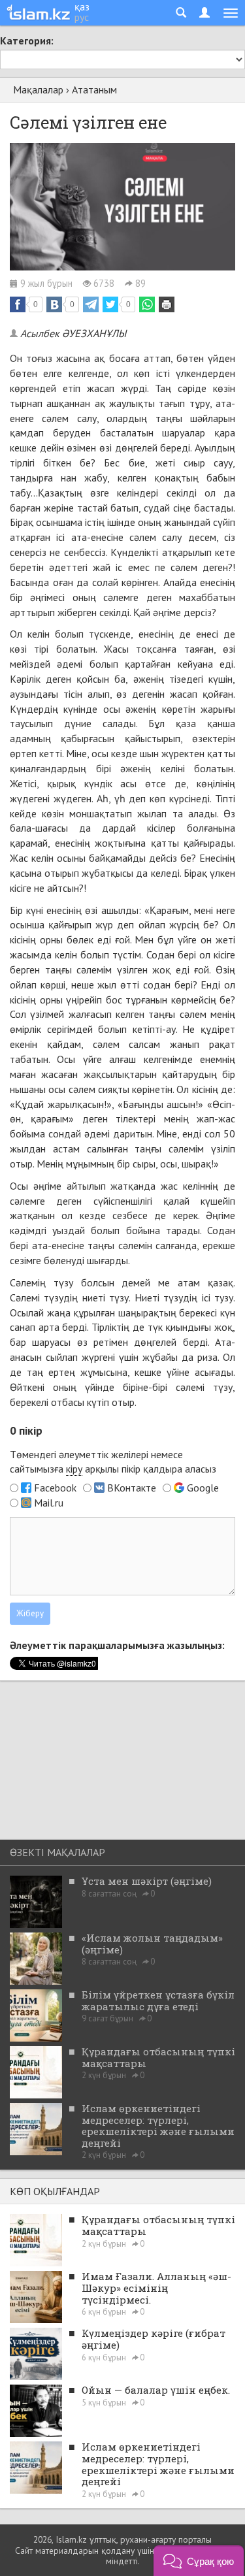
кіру (74, 1469)
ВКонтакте (132, 1488)
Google (203, 1488)
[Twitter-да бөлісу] (110, 304)
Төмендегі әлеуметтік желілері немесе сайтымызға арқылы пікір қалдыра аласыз (113, 1462)
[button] (199, 2561)
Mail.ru (49, 1503)
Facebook (55, 1488)
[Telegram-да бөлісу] (91, 304)
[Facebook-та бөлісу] (18, 304)
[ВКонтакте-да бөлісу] (54, 304)
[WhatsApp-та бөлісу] (147, 304)
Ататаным (94, 90)
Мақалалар (38, 90)
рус (82, 17)
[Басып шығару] (167, 304)
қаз (82, 7)
